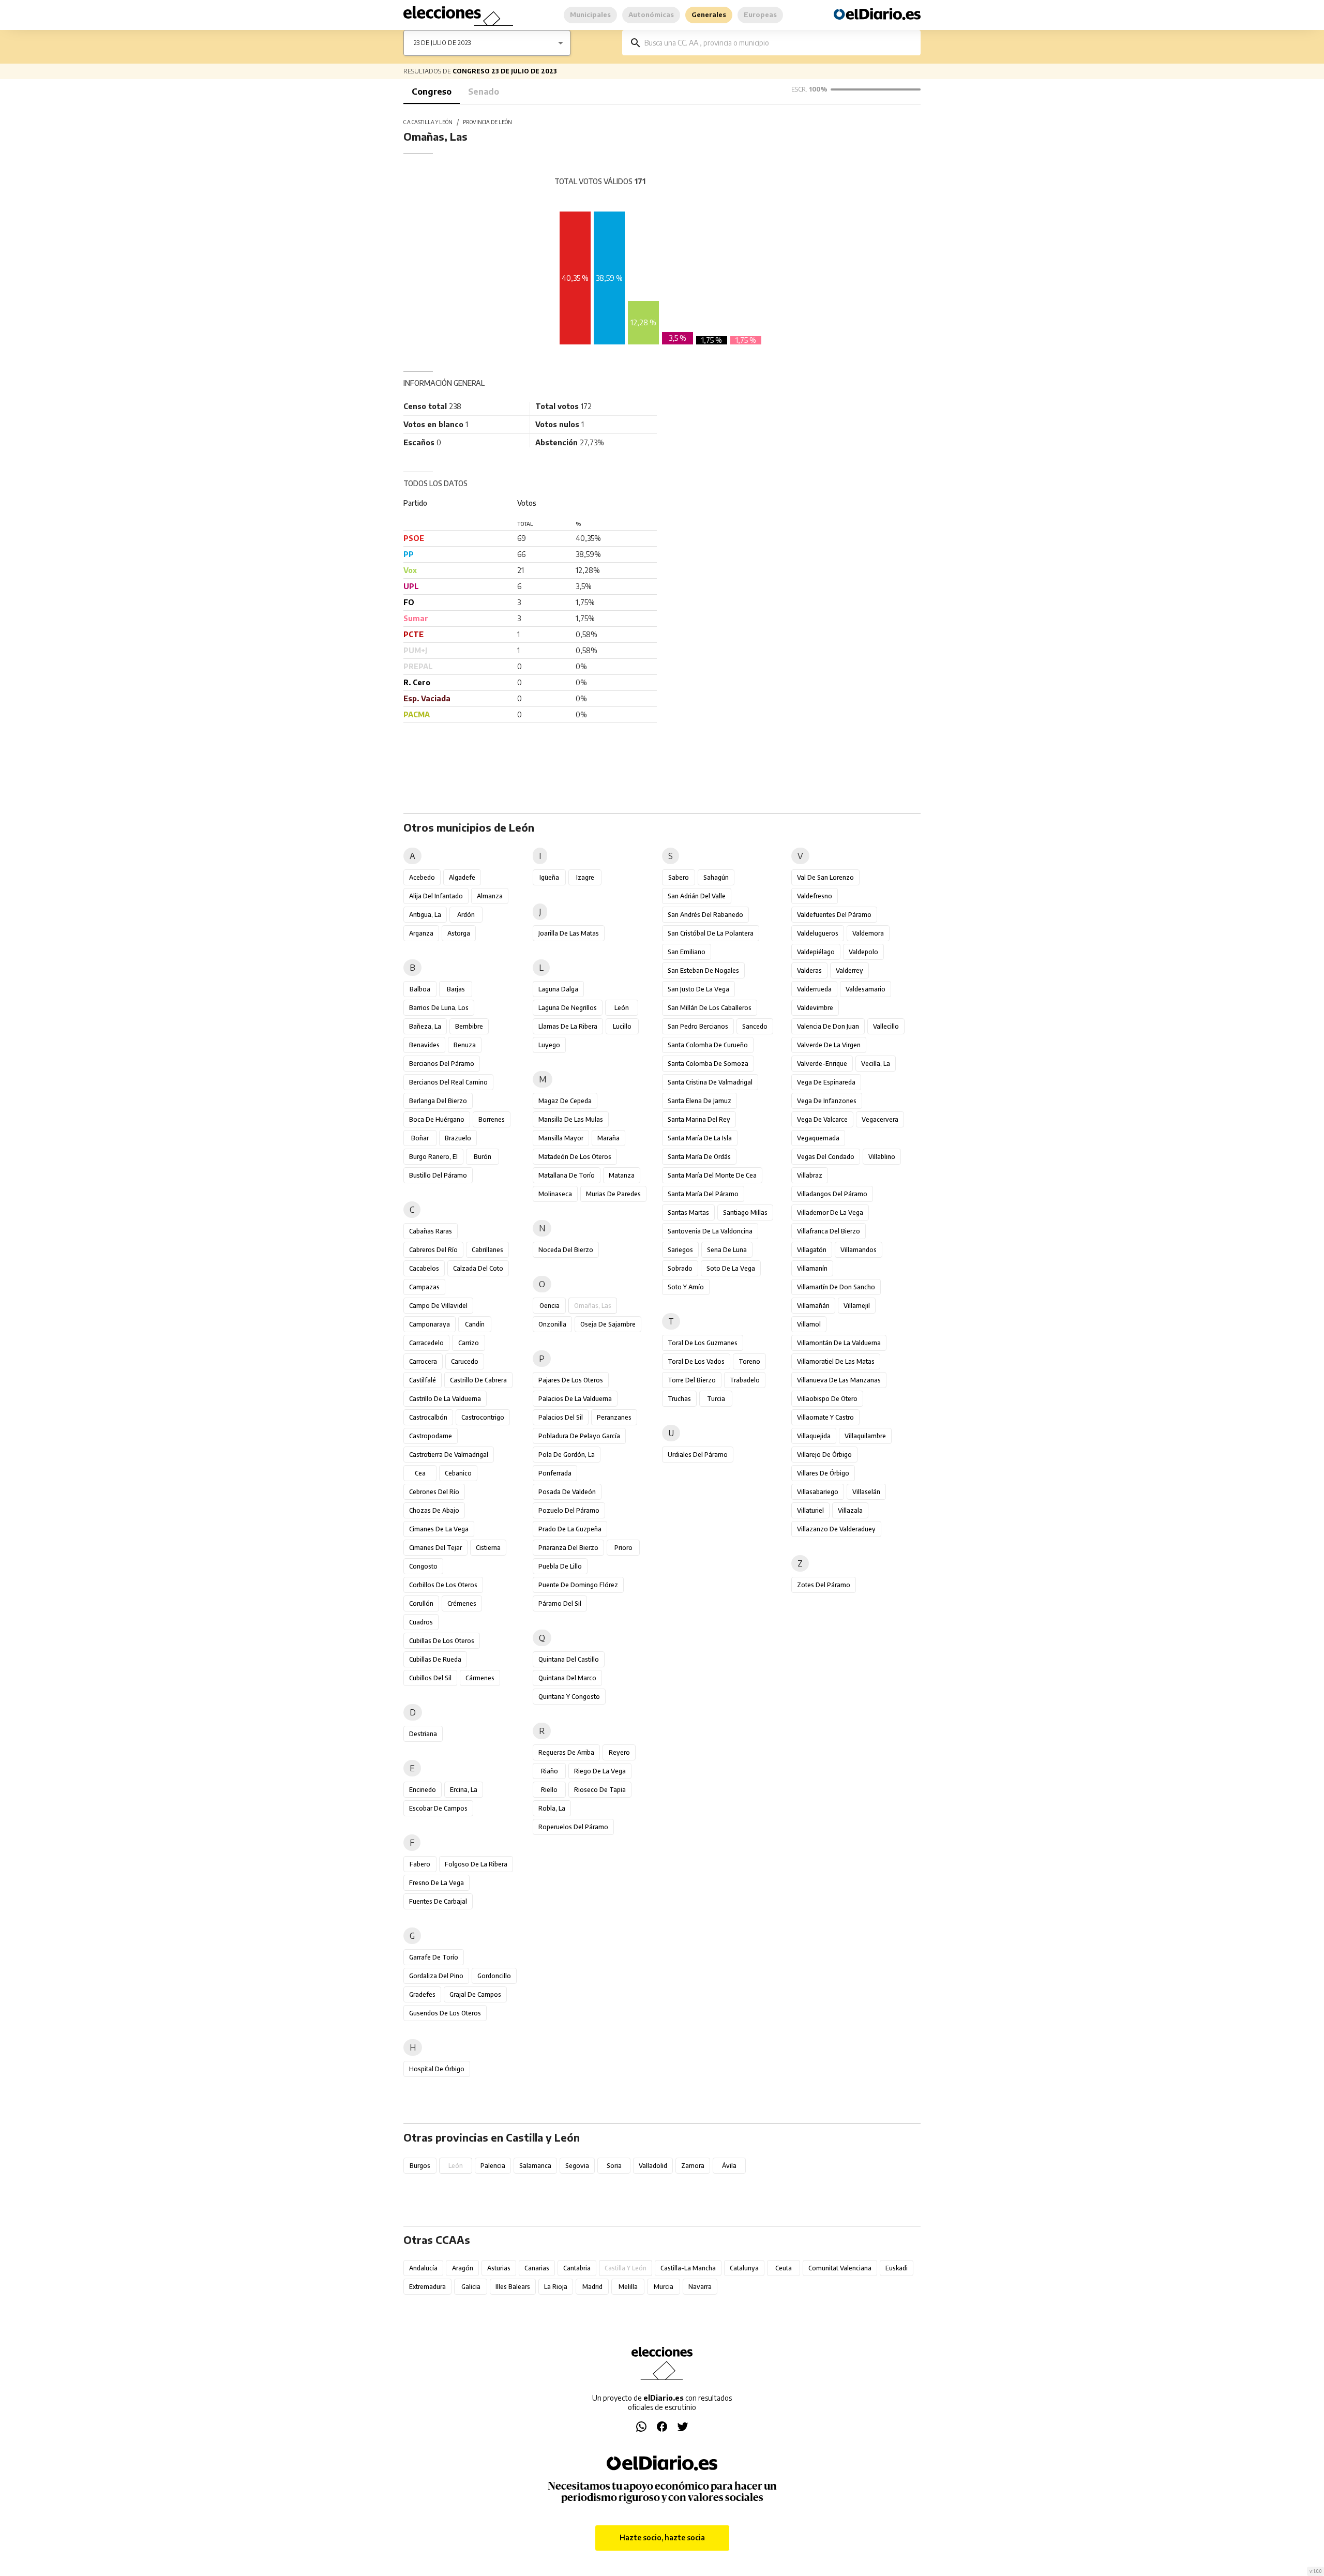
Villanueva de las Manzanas (839, 1380)
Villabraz (810, 1175)
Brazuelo (458, 1138)
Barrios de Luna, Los (439, 1008)
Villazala (850, 1510)
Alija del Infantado (436, 896)
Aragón (463, 2268)
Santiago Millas (745, 1212)
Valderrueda (814, 989)
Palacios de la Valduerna (575, 1399)
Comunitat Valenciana (840, 2268)
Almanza (490, 896)
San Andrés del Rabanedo (705, 915)
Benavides (424, 1045)
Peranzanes (614, 1417)
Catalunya (744, 2268)
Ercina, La (464, 1790)
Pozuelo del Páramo (569, 1510)
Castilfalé (423, 1380)
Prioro (623, 1548)
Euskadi (897, 2268)
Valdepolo (863, 952)
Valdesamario (866, 989)
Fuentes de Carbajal (438, 1901)
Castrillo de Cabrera (478, 1380)
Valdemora (868, 933)
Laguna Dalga (558, 989)
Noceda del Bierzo (566, 1250)
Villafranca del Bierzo (829, 1231)
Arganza (421, 933)
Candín (475, 1324)
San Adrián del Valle (697, 896)
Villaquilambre (865, 1436)
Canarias (537, 2268)
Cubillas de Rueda (435, 1659)
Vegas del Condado (826, 1157)
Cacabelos (424, 1268)
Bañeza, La (425, 1026)
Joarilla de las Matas (569, 933)
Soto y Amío (686, 1287)
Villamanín (812, 1268)
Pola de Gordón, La (567, 1455)
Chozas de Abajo (434, 1510)
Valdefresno (815, 896)
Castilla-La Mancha (688, 2268)
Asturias (499, 2268)
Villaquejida (814, 1436)
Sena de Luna (727, 1250)
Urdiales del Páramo (698, 1455)
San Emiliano (687, 952)
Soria (614, 2166)
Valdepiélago (816, 952)
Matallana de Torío (567, 1175)
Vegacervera (880, 1119)
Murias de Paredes (613, 1194)
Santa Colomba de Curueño (708, 1045)
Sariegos (680, 1250)
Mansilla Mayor (561, 1138)
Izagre (585, 877)
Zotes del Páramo (824, 1585)
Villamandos (859, 1250)
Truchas (679, 1399)
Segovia (577, 2166)
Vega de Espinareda (826, 1082)
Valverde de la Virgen (829, 1045)
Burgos (420, 2166)
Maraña (608, 1138)
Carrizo (469, 1343)
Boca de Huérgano (437, 1119)
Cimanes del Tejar (435, 1548)
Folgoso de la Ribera (476, 1864)
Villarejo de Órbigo (824, 1455)
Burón (483, 1157)
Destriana (423, 1734)
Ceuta (784, 2268)
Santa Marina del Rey (699, 1119)
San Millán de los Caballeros (710, 1008)
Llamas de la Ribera (568, 1026)
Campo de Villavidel (438, 1306)
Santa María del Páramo (703, 1194)
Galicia (471, 2287)
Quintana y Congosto (569, 1697)
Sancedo (755, 1026)
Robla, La (552, 1808)
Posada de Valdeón (567, 1492)
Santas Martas (688, 1212)
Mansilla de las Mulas (571, 1119)
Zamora (693, 2166)
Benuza (465, 1045)
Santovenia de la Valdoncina (710, 1231)
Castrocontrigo (483, 1417)
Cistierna (488, 1548)
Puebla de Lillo (560, 1566)
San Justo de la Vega (698, 989)
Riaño (550, 1771)
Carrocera (423, 1361)
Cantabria (577, 2268)
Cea (420, 1473)
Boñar (420, 1138)
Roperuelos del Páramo (573, 1827)
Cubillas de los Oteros (442, 1641)
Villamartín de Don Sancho (836, 1287)
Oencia (550, 1306)
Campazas (424, 1287)
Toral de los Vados (696, 1361)
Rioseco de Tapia (600, 1790)
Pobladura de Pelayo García (579, 1436)
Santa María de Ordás (699, 1157)
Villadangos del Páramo (832, 1194)
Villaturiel (810, 1510)
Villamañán (813, 1306)
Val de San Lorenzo (825, 877)
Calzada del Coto (478, 1268)
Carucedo (465, 1361)
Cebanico (458, 1473)
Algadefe (462, 877)
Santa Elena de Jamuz (699, 1101)
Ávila (729, 2166)
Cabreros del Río (433, 1250)
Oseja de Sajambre (608, 1324)
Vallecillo (886, 1026)
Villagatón (812, 1250)
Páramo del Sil (560, 1603)
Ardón (466, 915)
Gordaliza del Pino (436, 1976)
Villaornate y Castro (825, 1417)
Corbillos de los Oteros (443, 1585)
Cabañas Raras (431, 1231)
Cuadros (421, 1622)
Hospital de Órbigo (437, 2069)
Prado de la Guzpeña (570, 1529)
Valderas (809, 970)
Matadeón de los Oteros (575, 1157)
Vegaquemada (818, 1138)
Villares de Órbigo (823, 1473)
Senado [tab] (484, 92)
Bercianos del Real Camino (448, 1082)
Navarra (700, 2287)
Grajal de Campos (475, 1994)
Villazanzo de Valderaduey (836, 1529)
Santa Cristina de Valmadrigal (710, 1082)
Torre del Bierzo (692, 1380)
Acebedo (422, 877)
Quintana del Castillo (569, 1659)
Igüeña (549, 877)
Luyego (549, 1045)
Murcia (664, 2287)
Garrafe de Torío (434, 1957)
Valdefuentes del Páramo (834, 915)
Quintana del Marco (567, 1678)
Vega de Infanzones (827, 1101)
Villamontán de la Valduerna (839, 1343)
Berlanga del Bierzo (438, 1101)
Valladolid (653, 2166)
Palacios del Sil (561, 1417)
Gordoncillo (494, 1976)
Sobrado (680, 1268)
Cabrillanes (487, 1250)
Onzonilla (552, 1324)
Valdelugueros (818, 933)
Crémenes (462, 1603)
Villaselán (866, 1492)
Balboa (420, 989)
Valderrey (849, 970)
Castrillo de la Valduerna (445, 1399)
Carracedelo (426, 1343)
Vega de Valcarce (822, 1119)
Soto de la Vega (731, 1268)
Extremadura (427, 2287)
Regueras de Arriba (566, 1752)
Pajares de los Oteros (571, 1380)
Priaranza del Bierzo (568, 1548)
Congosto (423, 1566)
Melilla (628, 2287)
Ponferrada (555, 1473)
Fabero (420, 1864)
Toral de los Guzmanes (703, 1343)
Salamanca (535, 2166)
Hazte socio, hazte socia (662, 2537)
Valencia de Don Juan (828, 1026)
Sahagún (716, 877)
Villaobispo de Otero (827, 1399)
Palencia (493, 2166)
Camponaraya (430, 1324)
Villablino (882, 1157)
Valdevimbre (815, 1008)
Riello (549, 1790)
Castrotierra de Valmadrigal (449, 1455)
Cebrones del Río (434, 1492)
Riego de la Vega (600, 1771)
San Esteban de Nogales (703, 970)
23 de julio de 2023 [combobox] (442, 43)
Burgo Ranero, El (433, 1157)
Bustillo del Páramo (438, 1175)
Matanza (622, 1175)
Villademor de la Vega (830, 1212)
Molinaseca (555, 1194)
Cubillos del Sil (430, 1678)
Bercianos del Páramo (442, 1064)
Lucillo (622, 1026)
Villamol (809, 1324)
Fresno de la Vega (437, 1883)
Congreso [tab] (432, 92)
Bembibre (469, 1026)
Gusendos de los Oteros (445, 2013)
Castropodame (431, 1436)
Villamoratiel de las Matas (836, 1361)
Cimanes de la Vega (439, 1529)
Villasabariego (818, 1492)
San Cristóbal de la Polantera (711, 933)
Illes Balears (513, 2287)
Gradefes (422, 1994)
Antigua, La (425, 915)
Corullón (421, 1603)
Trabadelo (745, 1380)
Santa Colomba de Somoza (708, 1064)
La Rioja (556, 2287)
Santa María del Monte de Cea (712, 1175)
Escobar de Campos (438, 1808)
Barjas (456, 989)
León (622, 1008)
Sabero (679, 877)
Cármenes (480, 1678)
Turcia (716, 1399)
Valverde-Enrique (822, 1064)
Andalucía (423, 2268)
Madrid (592, 2287)
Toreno (749, 1361)
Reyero (619, 1752)
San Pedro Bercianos (698, 1026)
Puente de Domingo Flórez (578, 1585)
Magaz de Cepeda (565, 1101)
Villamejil (857, 1306)
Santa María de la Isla (700, 1138)
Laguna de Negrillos (568, 1008)
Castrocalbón (428, 1417)
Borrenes (492, 1119)
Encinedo (423, 1790)
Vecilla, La (876, 1064)
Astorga (459, 933)
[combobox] (779, 43)
